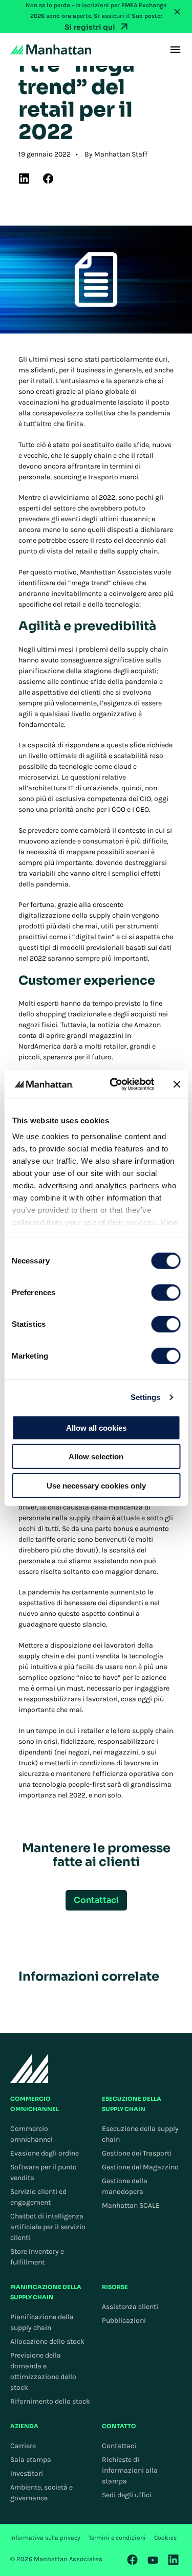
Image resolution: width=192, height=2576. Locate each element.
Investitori (27, 2473)
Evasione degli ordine (45, 2153)
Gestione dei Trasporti (137, 2153)
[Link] (133, 2560)
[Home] (51, 50)
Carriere (23, 2446)
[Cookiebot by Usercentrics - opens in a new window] (114, 1084)
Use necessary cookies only (96, 1485)
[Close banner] (177, 1084)
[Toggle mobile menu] (175, 50)
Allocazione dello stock (47, 2341)
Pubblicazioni (124, 2320)
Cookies (165, 2538)
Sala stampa (31, 2460)
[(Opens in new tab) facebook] (48, 179)
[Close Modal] (177, 12)
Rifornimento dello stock (50, 2401)
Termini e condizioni (117, 2538)
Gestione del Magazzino (140, 2167)
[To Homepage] (29, 2068)
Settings (146, 1397)
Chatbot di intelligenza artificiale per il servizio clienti (48, 2227)
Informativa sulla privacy (45, 2538)
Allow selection (96, 1457)
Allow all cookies (96, 1427)
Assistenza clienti (130, 2307)
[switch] (166, 1292)
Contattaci (119, 2446)
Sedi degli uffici (127, 2495)
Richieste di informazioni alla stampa (130, 2470)
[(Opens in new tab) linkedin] (24, 179)
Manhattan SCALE (131, 2205)
